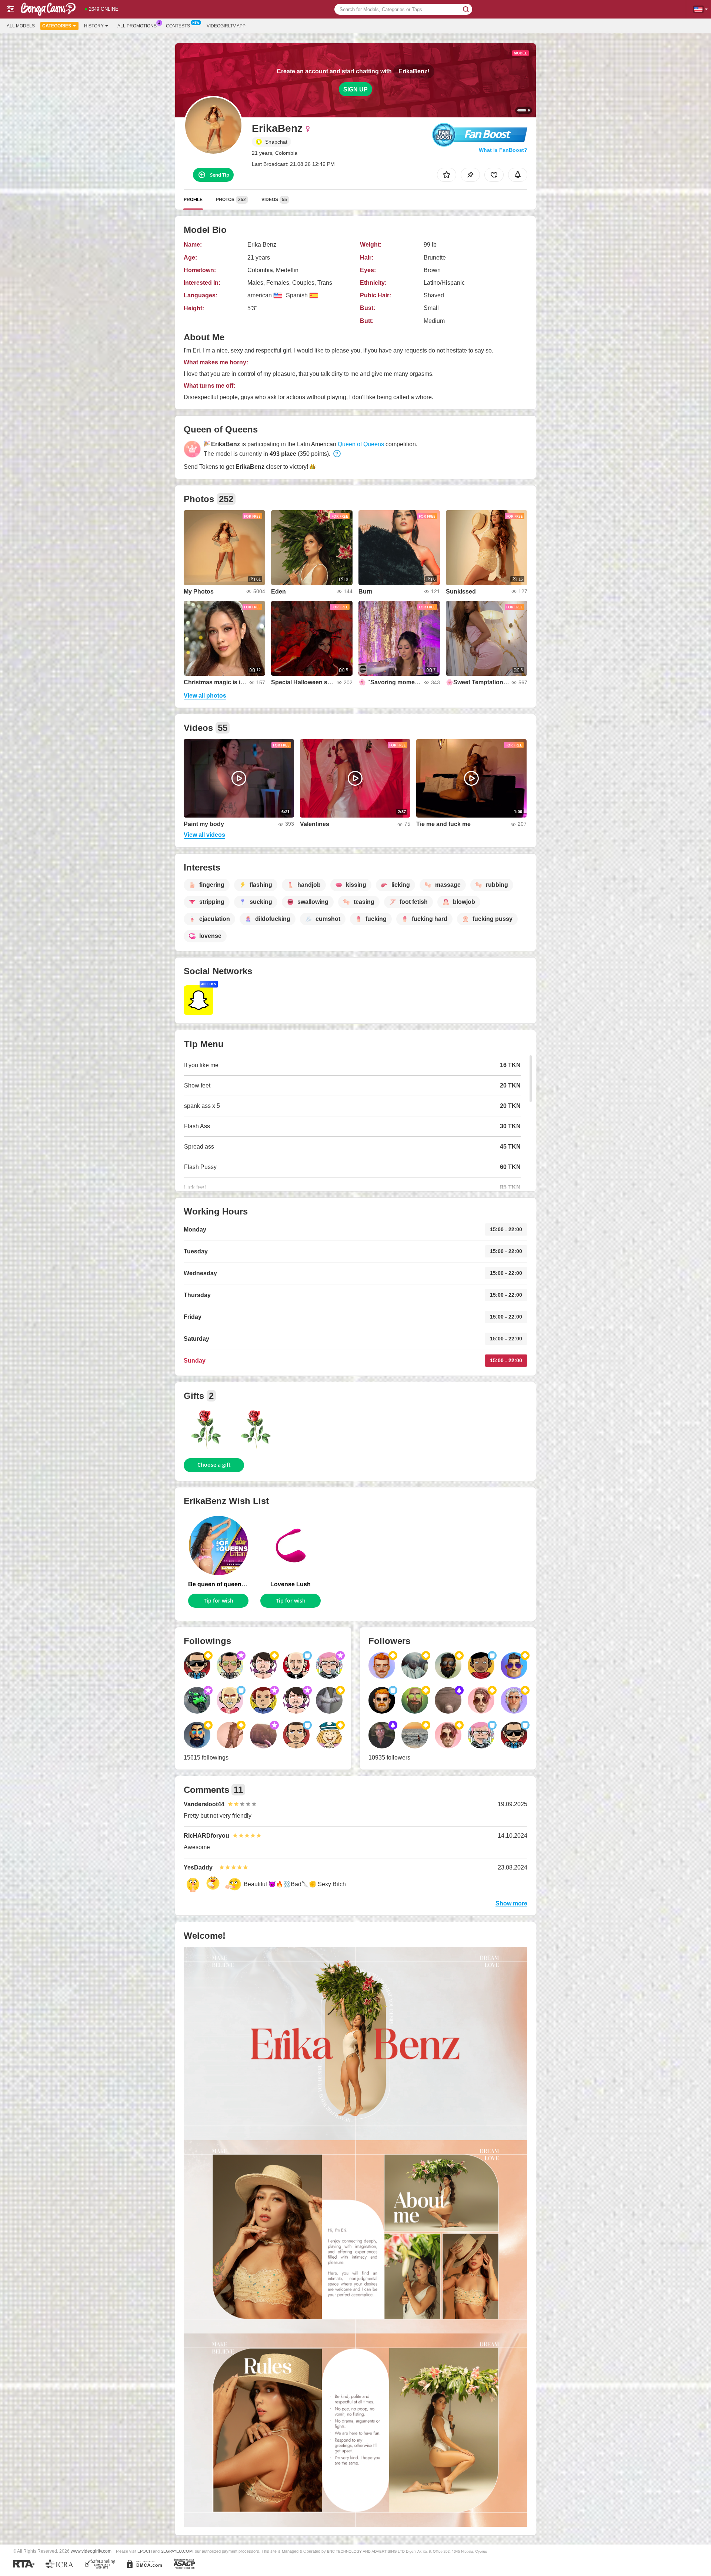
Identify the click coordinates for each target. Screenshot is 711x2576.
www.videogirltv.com (91, 2551)
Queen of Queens (361, 444)
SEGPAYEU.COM (177, 2551)
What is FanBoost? (503, 150)
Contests (178, 26)
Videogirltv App (226, 26)
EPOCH (145, 2551)
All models (21, 26)
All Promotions (137, 26)
